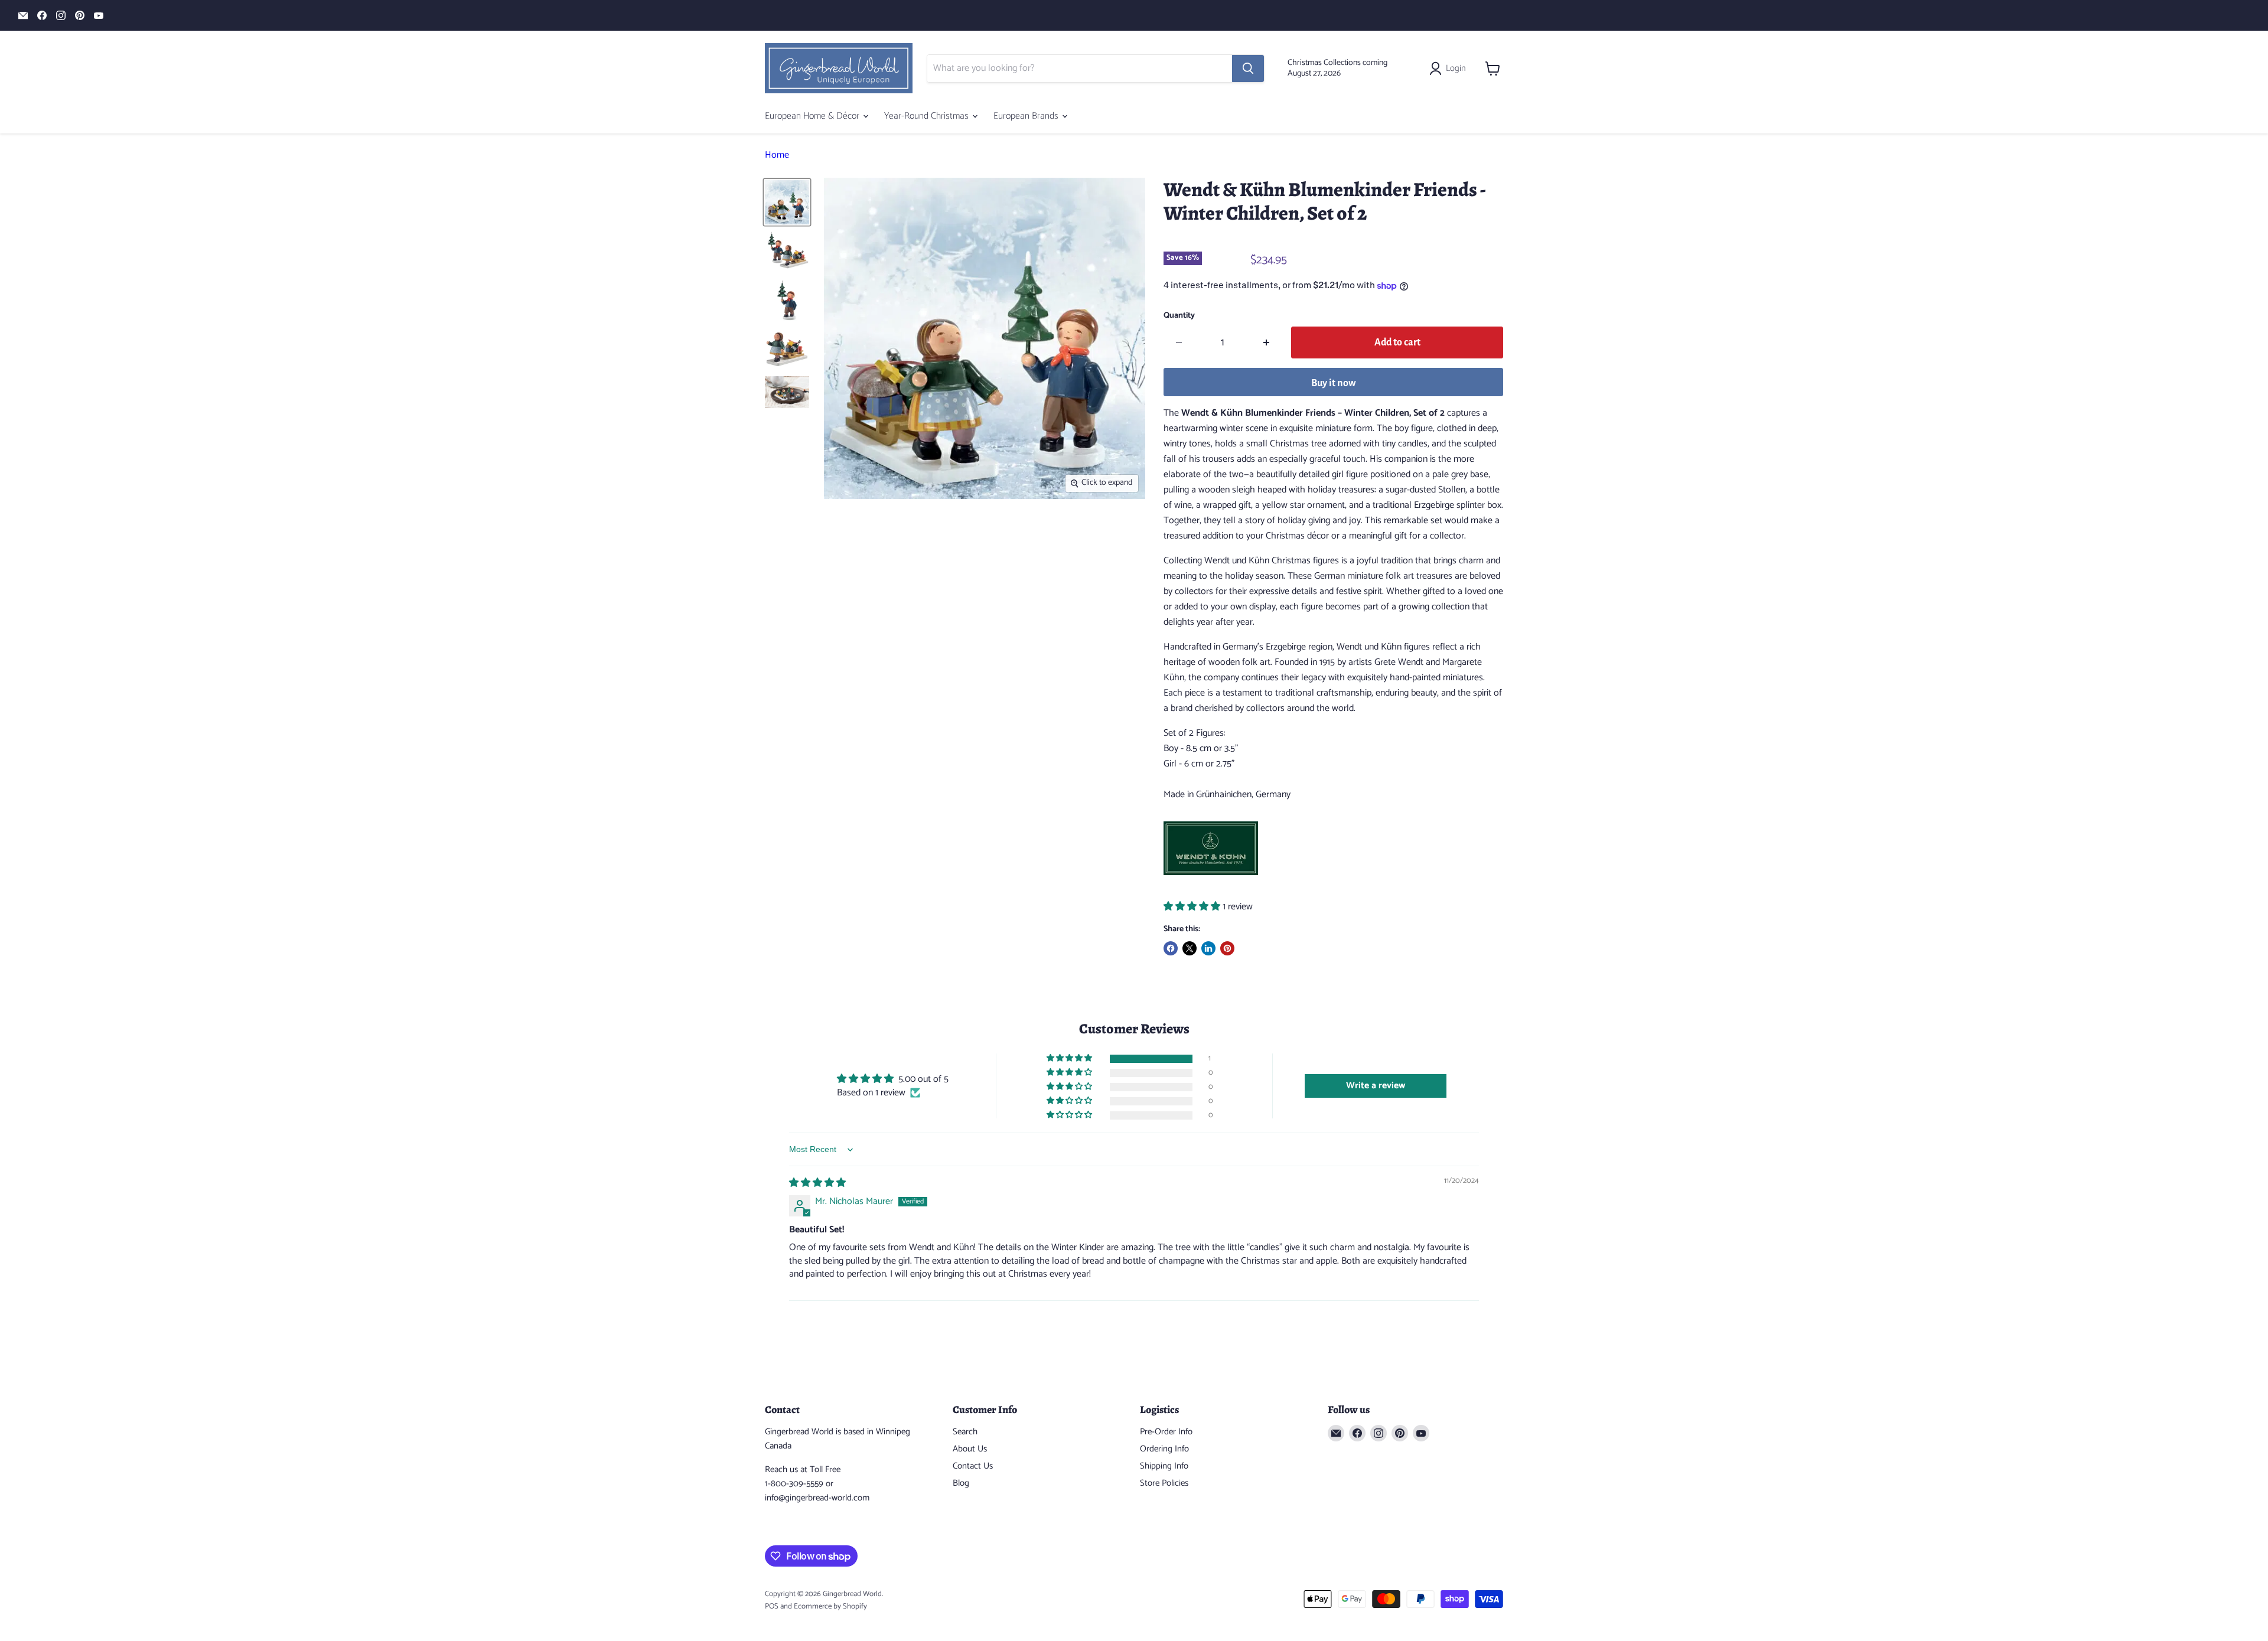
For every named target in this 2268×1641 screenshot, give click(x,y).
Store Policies (1164, 1483)
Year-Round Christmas (928, 116)
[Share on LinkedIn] (1208, 948)
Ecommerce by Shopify (830, 1606)
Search (965, 1432)
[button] (1193, 907)
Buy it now (1334, 383)
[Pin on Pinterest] (1227, 948)
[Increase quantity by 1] (1267, 343)
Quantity (1179, 316)
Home (777, 155)
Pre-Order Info (1166, 1432)
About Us (970, 1449)
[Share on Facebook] (1171, 948)
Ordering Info (1164, 1449)
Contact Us (973, 1466)
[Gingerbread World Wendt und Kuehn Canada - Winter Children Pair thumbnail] (787, 202)
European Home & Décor (813, 116)
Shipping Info (1164, 1466)
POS (772, 1606)
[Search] (1248, 68)
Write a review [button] (1376, 1086)
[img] (817, 1183)
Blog (961, 1483)
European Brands (1027, 116)
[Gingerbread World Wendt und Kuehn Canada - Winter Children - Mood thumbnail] (787, 392)
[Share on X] (1190, 948)
